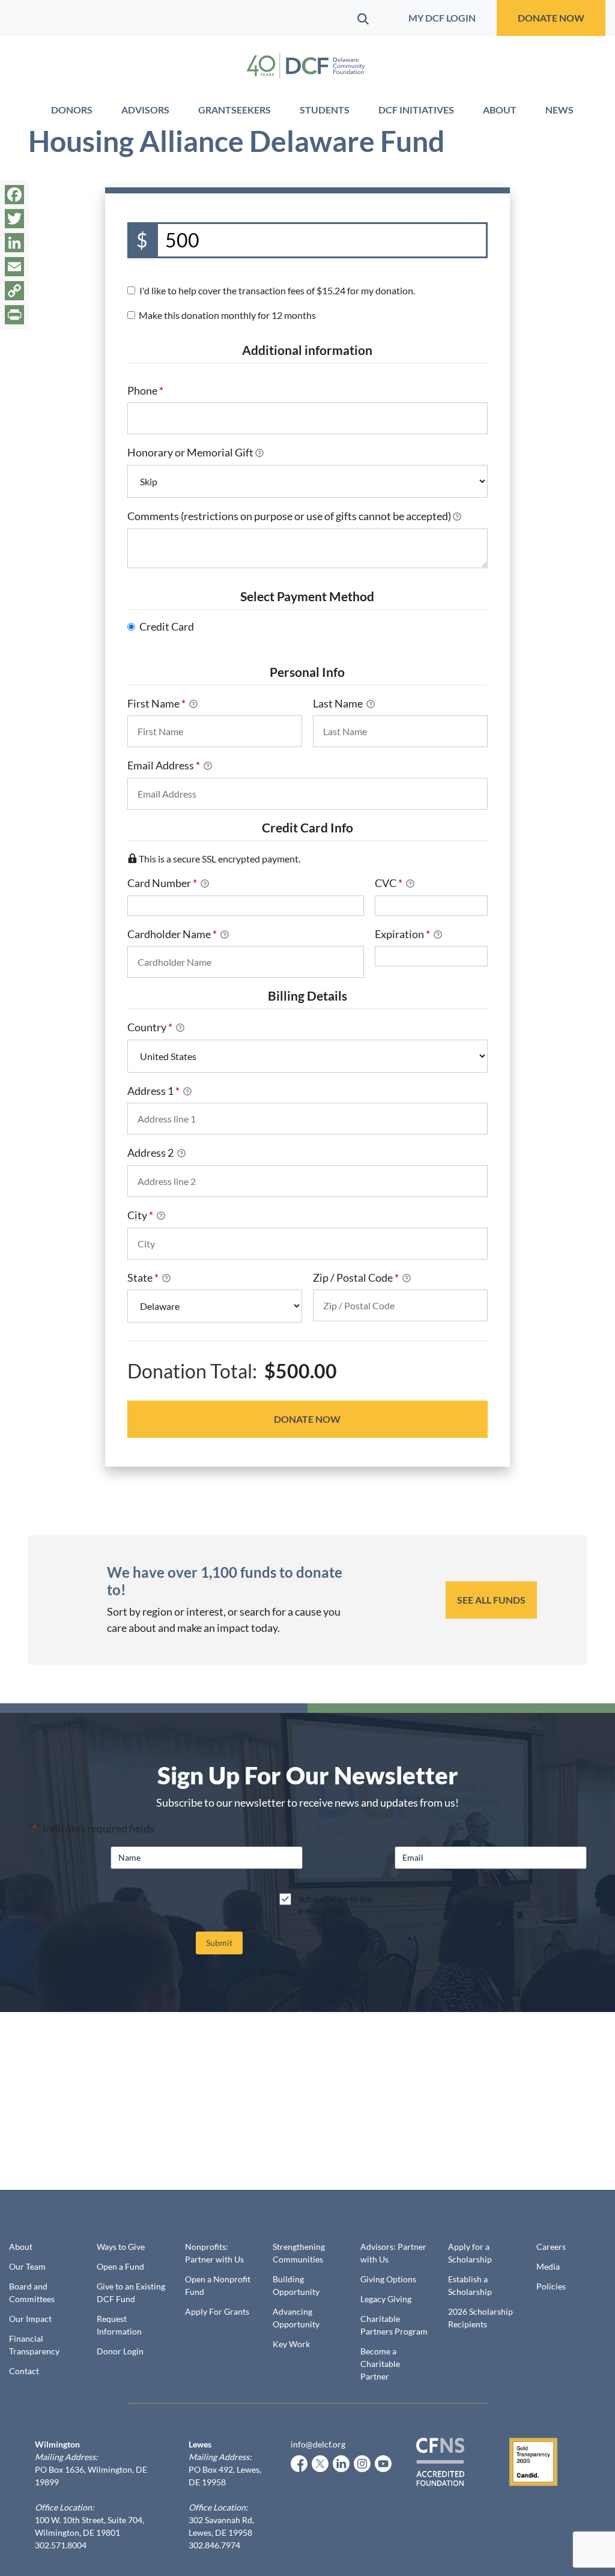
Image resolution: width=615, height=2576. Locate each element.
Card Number (162, 883)
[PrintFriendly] (14, 315)
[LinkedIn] (14, 243)
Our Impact (30, 2319)
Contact (24, 2371)
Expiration (402, 934)
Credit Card (167, 626)
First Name (156, 703)
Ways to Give (121, 2247)
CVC (389, 883)
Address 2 (151, 1153)
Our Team (27, 2266)
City (140, 1215)
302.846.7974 (214, 2545)
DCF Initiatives (416, 110)
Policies (551, 2286)
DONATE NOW (551, 18)
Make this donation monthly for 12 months (227, 315)
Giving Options (388, 2279)
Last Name (339, 703)
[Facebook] (14, 195)
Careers (551, 2247)
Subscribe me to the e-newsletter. (335, 1905)
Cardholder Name (172, 934)
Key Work (291, 2344)
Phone (145, 390)
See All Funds (491, 1600)
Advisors (145, 110)
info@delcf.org (318, 2444)
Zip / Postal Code (356, 1277)
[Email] (14, 267)
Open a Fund (120, 2266)
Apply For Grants (217, 2311)
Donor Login (120, 2351)
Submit (219, 1943)
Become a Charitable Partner (380, 2364)
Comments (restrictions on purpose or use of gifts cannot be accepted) (289, 516)
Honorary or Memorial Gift (190, 452)
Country (150, 1027)
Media (548, 2266)
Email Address (164, 765)
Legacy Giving (386, 2299)
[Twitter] (14, 219)
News (559, 110)
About (500, 110)
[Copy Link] (14, 291)
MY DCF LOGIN (442, 18)
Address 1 (153, 1091)
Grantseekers (235, 110)
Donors (72, 110)
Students (325, 110)
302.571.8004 (61, 2545)
